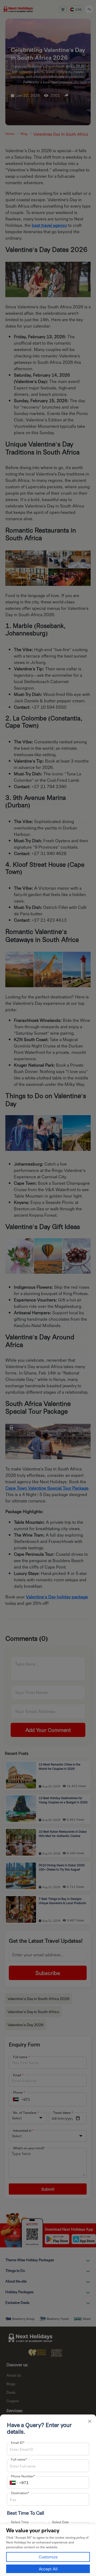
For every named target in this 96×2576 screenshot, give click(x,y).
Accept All (48, 2569)
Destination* (20, 2493)
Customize (48, 2557)
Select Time (20, 2522)
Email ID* (18, 2442)
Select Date (61, 2522)
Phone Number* (23, 2476)
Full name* (19, 2459)
